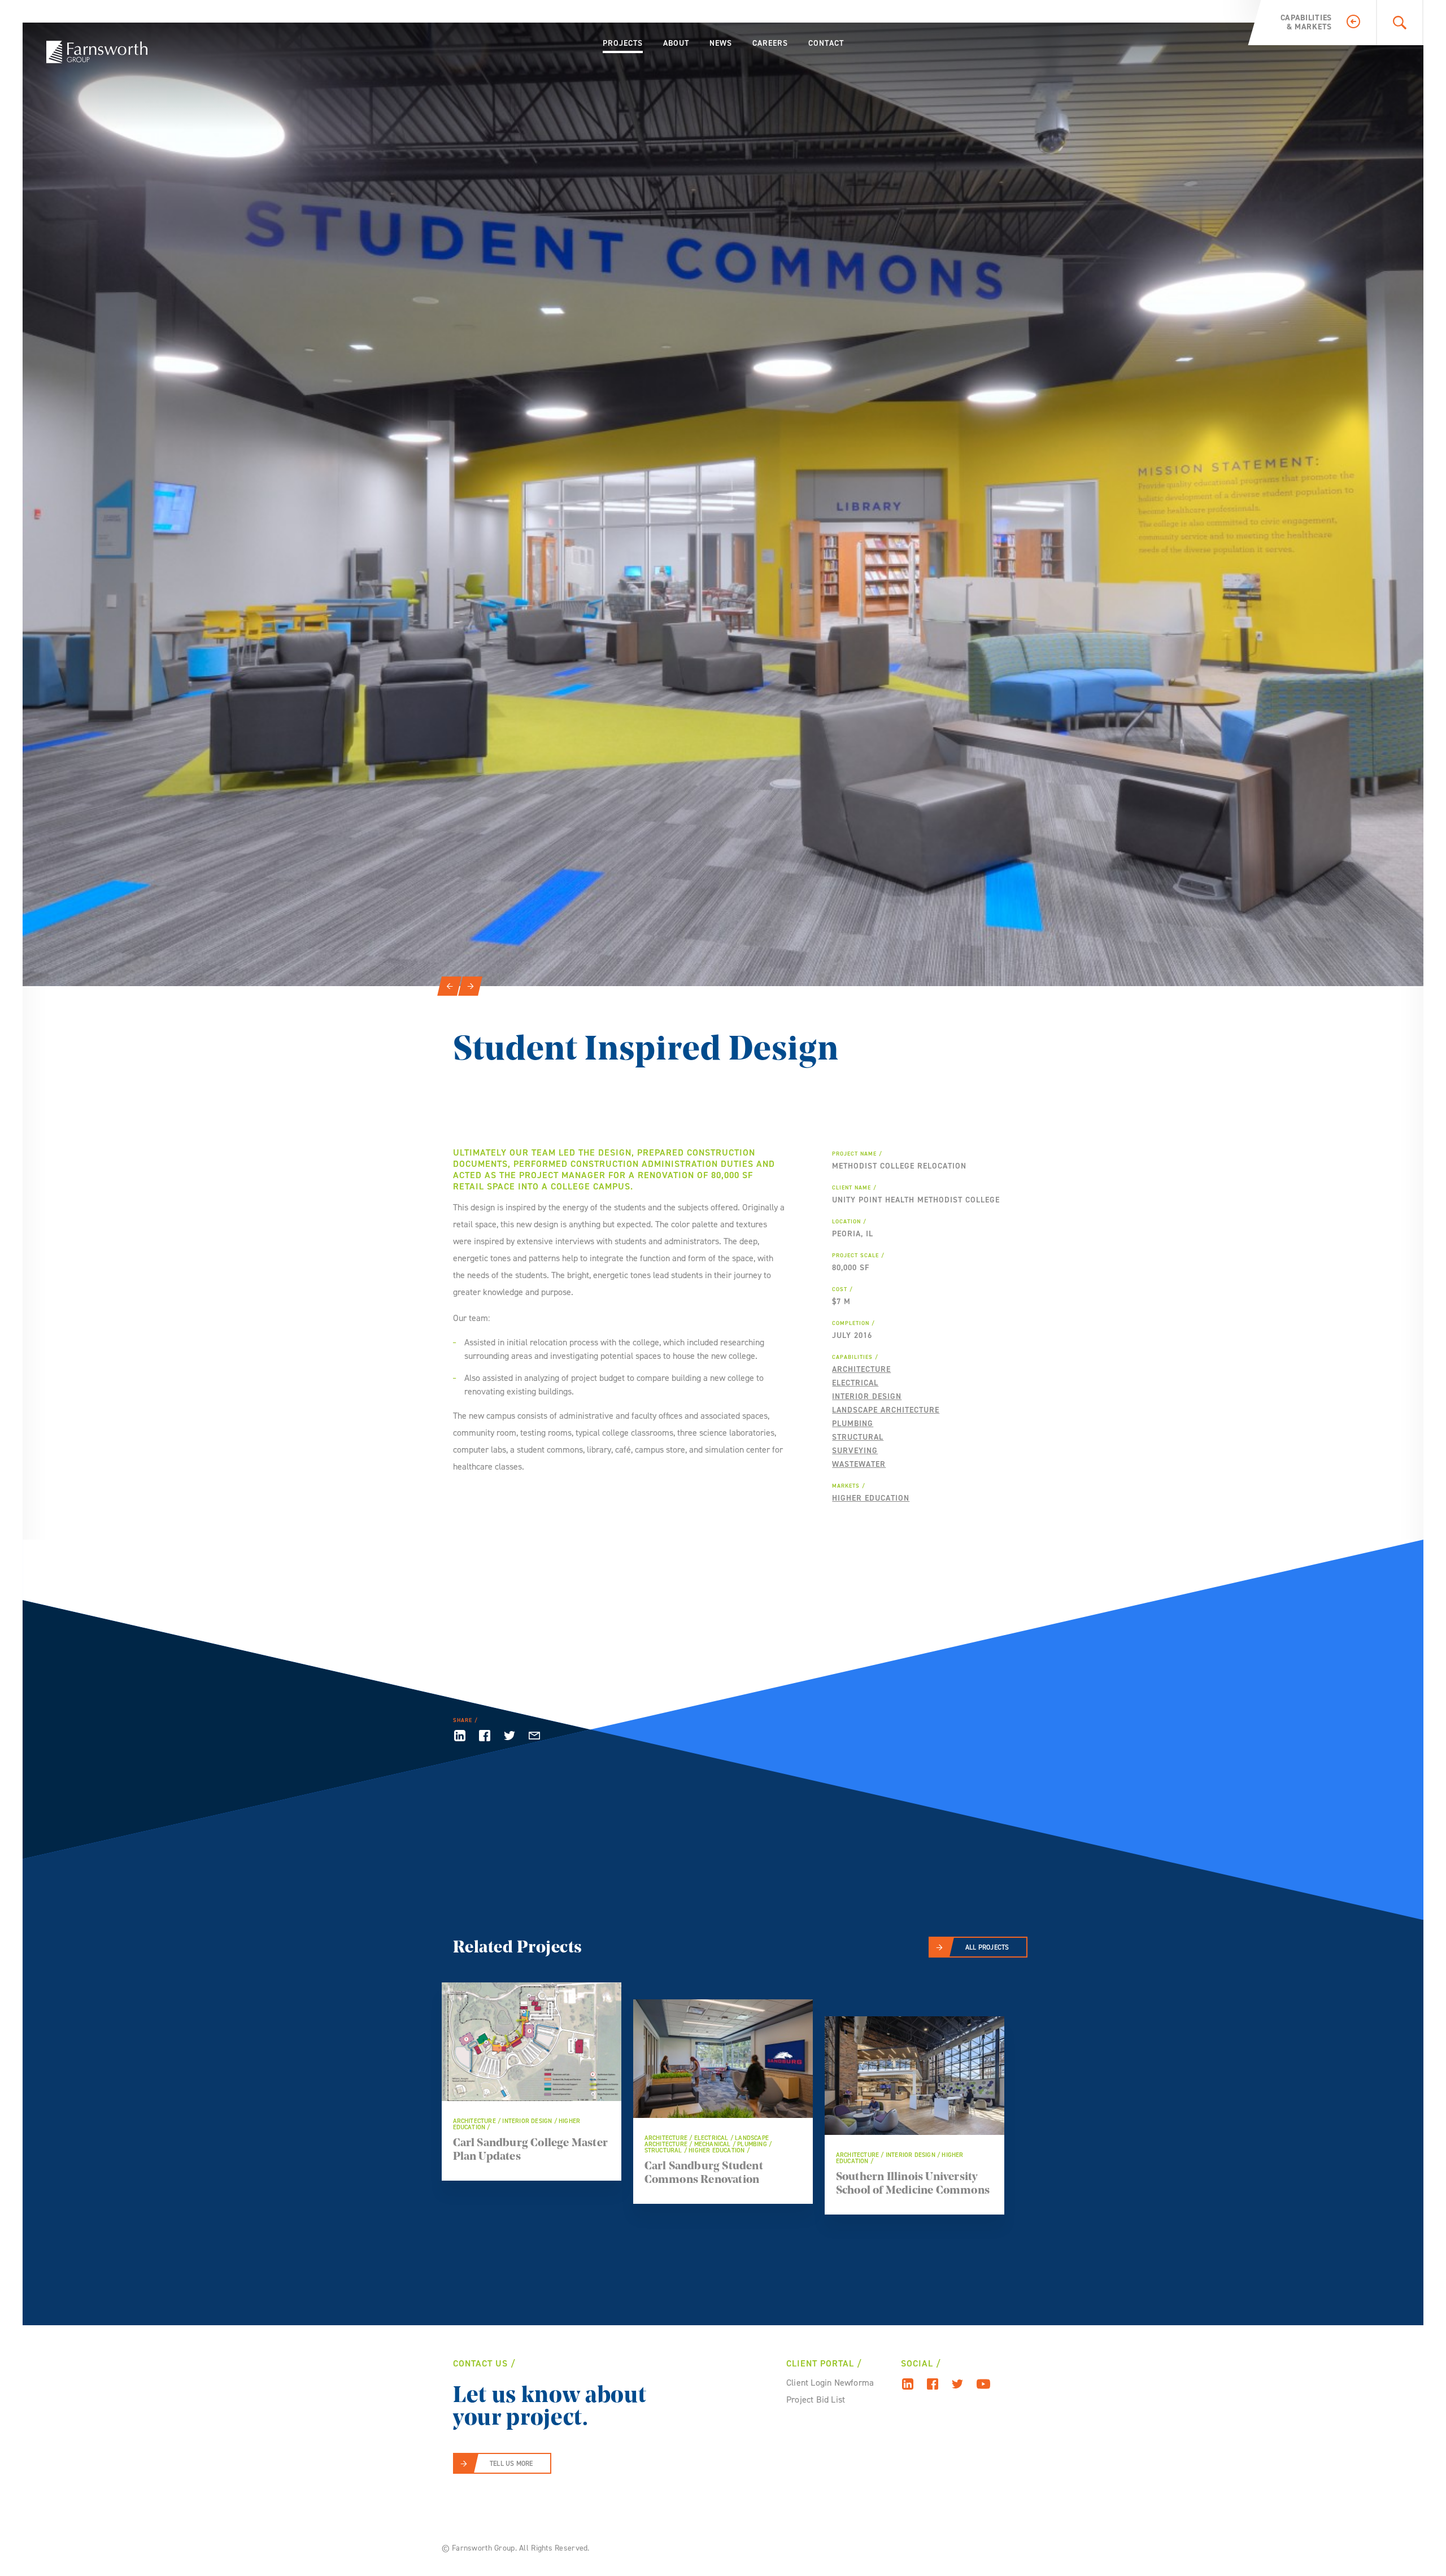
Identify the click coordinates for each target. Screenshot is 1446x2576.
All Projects (987, 1947)
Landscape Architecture (886, 1410)
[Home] (97, 52)
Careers (770, 43)
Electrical (855, 1383)
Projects (623, 43)
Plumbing (853, 1424)
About (676, 43)
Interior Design (867, 1396)
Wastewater (859, 1464)
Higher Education (871, 1498)
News (721, 43)
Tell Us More (511, 2464)
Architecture (861, 1369)
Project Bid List (816, 2400)
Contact (826, 43)
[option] (723, 504)
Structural (858, 1437)
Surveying (855, 1451)
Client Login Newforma (830, 2383)
